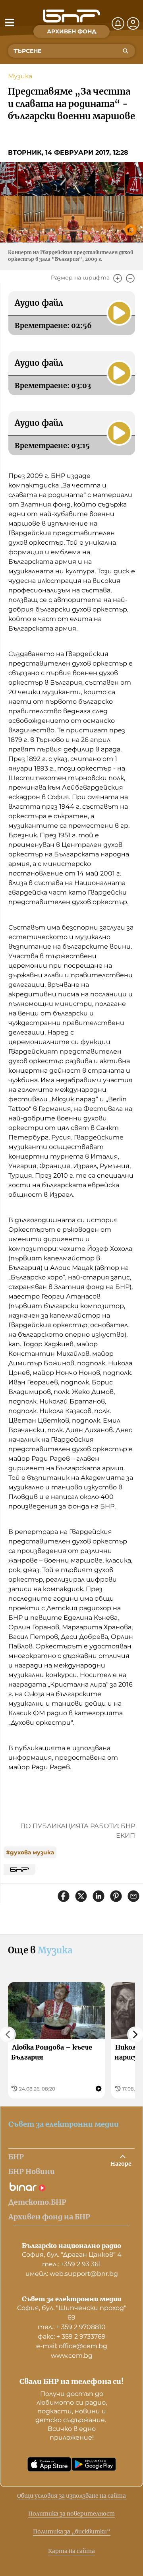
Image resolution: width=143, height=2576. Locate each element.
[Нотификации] (118, 23)
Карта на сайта (71, 2551)
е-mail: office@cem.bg (72, 2346)
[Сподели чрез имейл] (133, 1896)
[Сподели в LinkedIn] (99, 1896)
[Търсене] (126, 51)
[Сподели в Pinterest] (116, 1896)
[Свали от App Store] (49, 2464)
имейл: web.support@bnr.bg (72, 2274)
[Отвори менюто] (10, 22)
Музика (20, 76)
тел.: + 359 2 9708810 (72, 2327)
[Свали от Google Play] (94, 2464)
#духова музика (30, 1852)
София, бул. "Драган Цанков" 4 (72, 2255)
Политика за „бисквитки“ (72, 2531)
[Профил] (133, 23)
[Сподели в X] (81, 1896)
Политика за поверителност (71, 2514)
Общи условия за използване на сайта (71, 2496)
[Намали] (130, 278)
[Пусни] (119, 313)
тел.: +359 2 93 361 (71, 2264)
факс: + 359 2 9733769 (72, 2336)
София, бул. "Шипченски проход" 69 (72, 2313)
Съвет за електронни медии (64, 2124)
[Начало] (71, 16)
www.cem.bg (72, 2356)
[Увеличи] (118, 278)
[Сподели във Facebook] (64, 1896)
